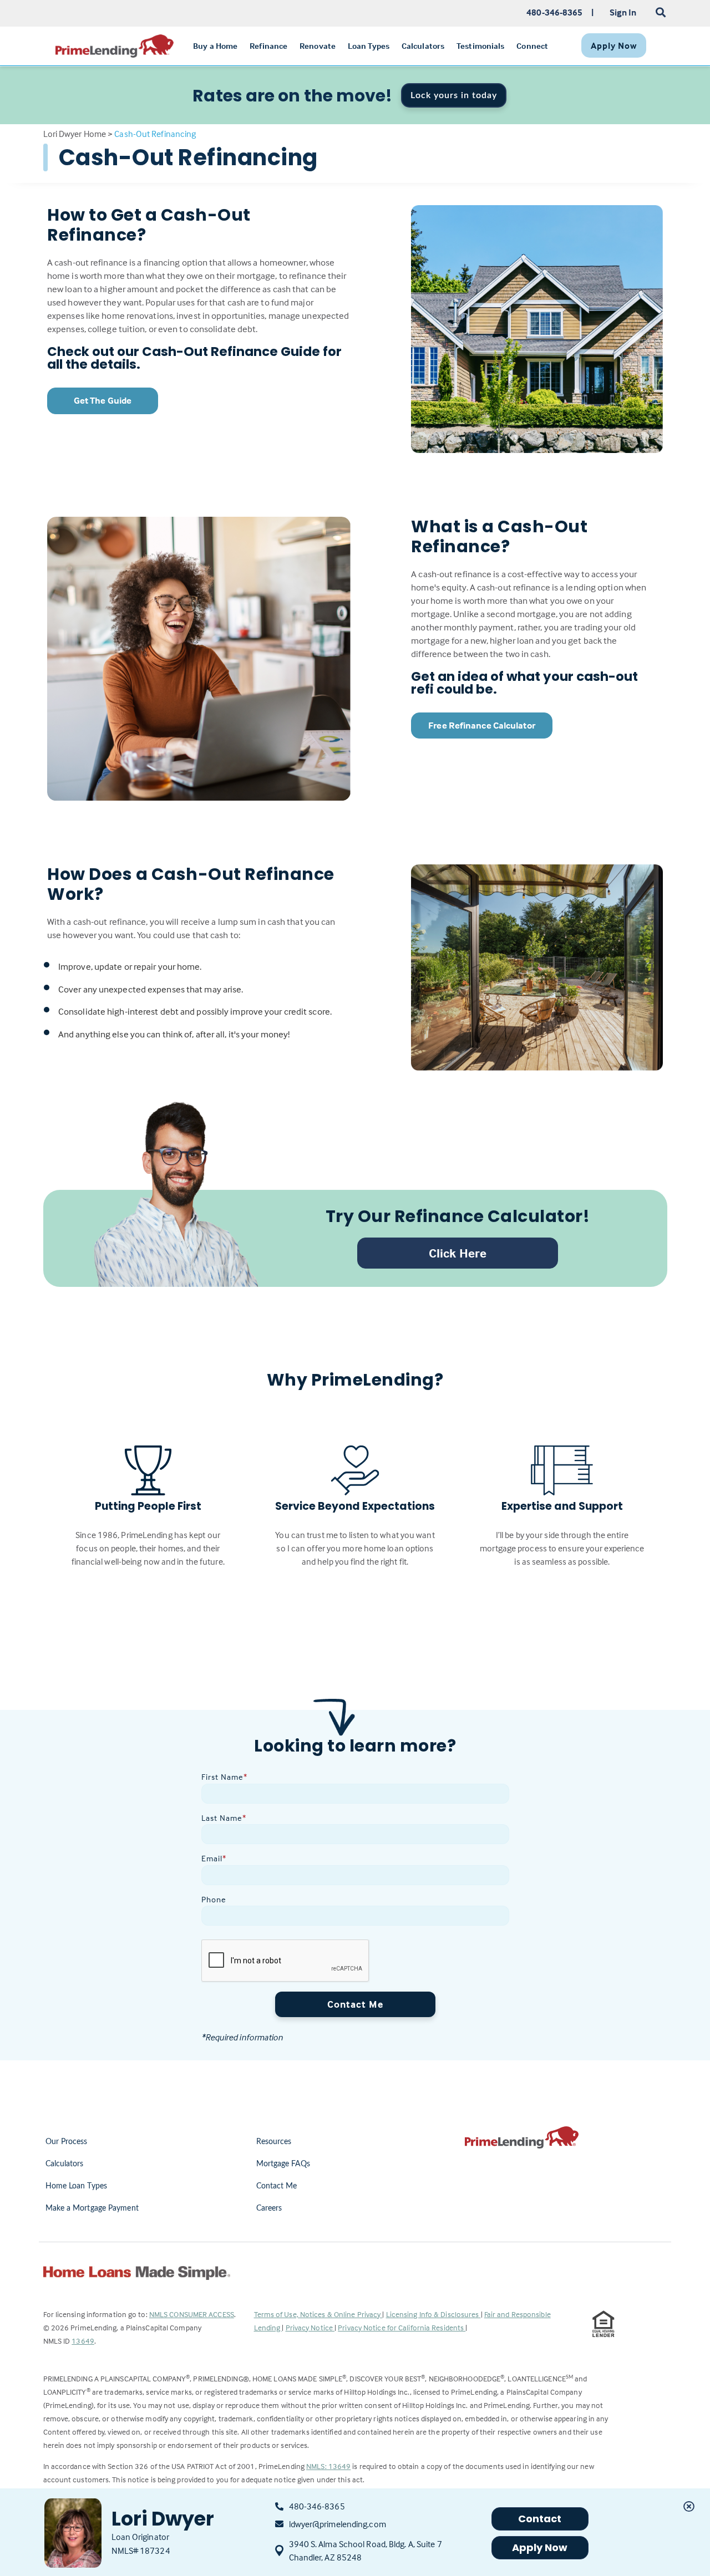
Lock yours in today (454, 95)
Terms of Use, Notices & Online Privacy (318, 2314)
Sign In (623, 12)
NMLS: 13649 (328, 2466)
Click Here (458, 1253)
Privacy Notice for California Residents (402, 2327)
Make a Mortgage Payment (92, 2208)
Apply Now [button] (540, 2547)
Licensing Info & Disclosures (433, 2314)
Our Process (67, 2142)
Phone (214, 1899)
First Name (224, 1777)
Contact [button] (540, 2519)
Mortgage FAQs (283, 2164)
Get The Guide (103, 401)
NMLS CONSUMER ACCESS (192, 2314)
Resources (274, 2142)
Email (214, 1858)
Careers (269, 2208)
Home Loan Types (77, 2186)
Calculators (65, 2164)
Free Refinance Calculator (482, 726)
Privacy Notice (310, 2327)
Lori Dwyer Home (75, 134)
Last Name (224, 1818)
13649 (83, 2341)
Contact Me (355, 2004)
